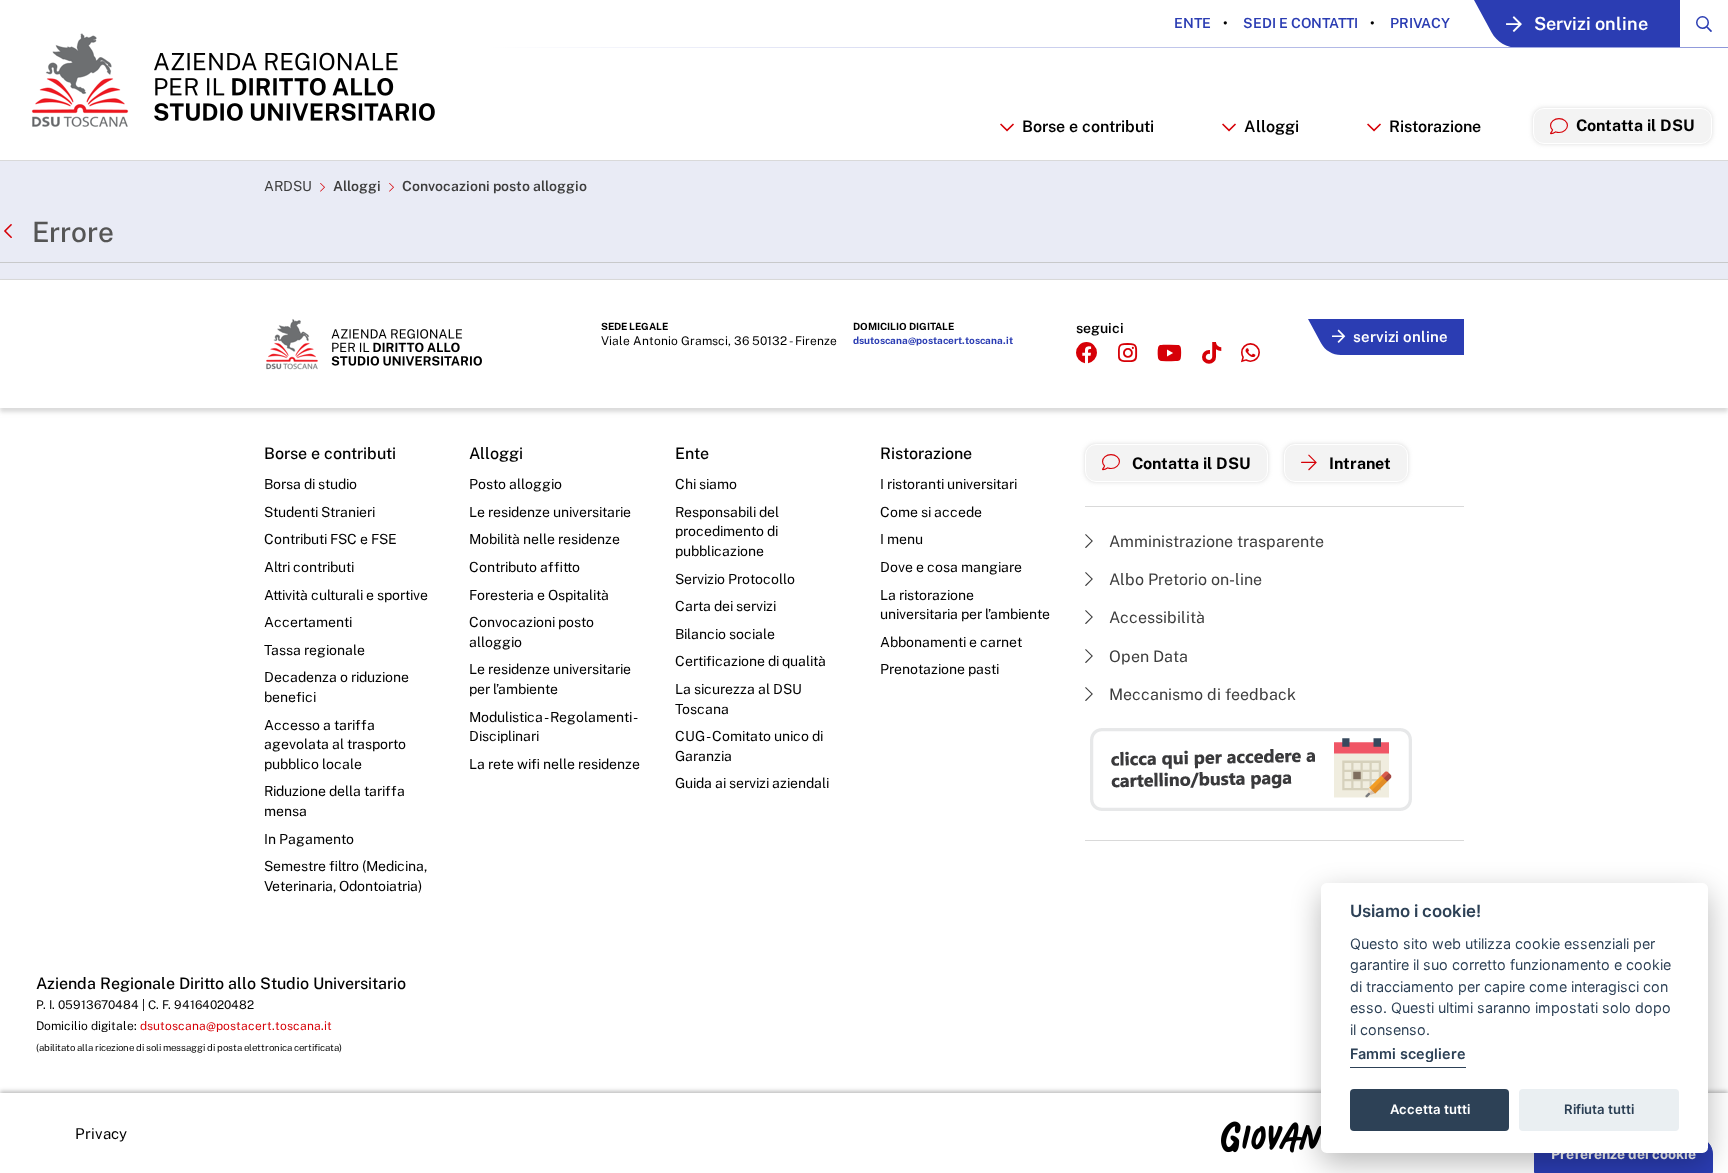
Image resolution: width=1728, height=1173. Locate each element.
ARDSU (288, 186)
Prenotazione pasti (939, 669)
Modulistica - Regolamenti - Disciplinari (552, 727)
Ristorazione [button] (1435, 126)
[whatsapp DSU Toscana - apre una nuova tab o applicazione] (1250, 353)
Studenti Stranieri (319, 512)
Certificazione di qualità (750, 661)
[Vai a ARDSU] (231, 80)
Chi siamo (706, 484)
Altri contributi (309, 567)
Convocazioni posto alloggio (494, 186)
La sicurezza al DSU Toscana (738, 699)
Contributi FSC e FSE (330, 539)
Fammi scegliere (1408, 1053)
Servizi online (1591, 23)
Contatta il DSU (1189, 463)
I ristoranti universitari (948, 484)
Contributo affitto (524, 567)
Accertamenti (308, 622)
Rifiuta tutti (1599, 1109)
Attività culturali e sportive (346, 595)
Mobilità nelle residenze (544, 539)
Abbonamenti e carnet (951, 642)
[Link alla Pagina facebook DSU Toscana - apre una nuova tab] (1087, 353)
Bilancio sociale (725, 634)
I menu (901, 539)
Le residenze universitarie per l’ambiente (550, 679)
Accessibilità (1155, 617)
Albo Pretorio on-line (1183, 579)
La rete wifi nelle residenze (554, 764)
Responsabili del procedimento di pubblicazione (727, 531)
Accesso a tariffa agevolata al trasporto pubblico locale (335, 744)
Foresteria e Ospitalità (539, 595)
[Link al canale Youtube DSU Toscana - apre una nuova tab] (1169, 353)
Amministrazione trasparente (1214, 541)
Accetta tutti (1430, 1109)
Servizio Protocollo (735, 579)
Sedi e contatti (1299, 23)
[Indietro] (13, 232)
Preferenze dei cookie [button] (1623, 1154)
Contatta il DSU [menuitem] (1635, 125)
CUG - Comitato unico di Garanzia (749, 746)
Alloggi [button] (1271, 126)
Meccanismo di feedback (1200, 694)
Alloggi (357, 186)
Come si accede (931, 512)
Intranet (1358, 463)
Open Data (1146, 656)
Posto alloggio (515, 484)
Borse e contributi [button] (1088, 126)
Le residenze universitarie (550, 512)
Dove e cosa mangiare (951, 567)
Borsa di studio (310, 484)
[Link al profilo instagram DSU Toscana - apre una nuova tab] (1127, 353)
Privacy (1418, 23)
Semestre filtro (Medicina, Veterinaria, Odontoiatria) (345, 876)
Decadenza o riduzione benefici (336, 687)
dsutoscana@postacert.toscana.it (933, 340)
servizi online (1400, 336)
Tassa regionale (314, 650)
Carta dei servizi (725, 606)
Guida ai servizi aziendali (752, 783)
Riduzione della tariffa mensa (334, 801)
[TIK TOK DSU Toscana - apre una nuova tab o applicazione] (1211, 353)
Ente (1192, 23)
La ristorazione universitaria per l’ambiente (965, 605)
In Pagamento (309, 839)
